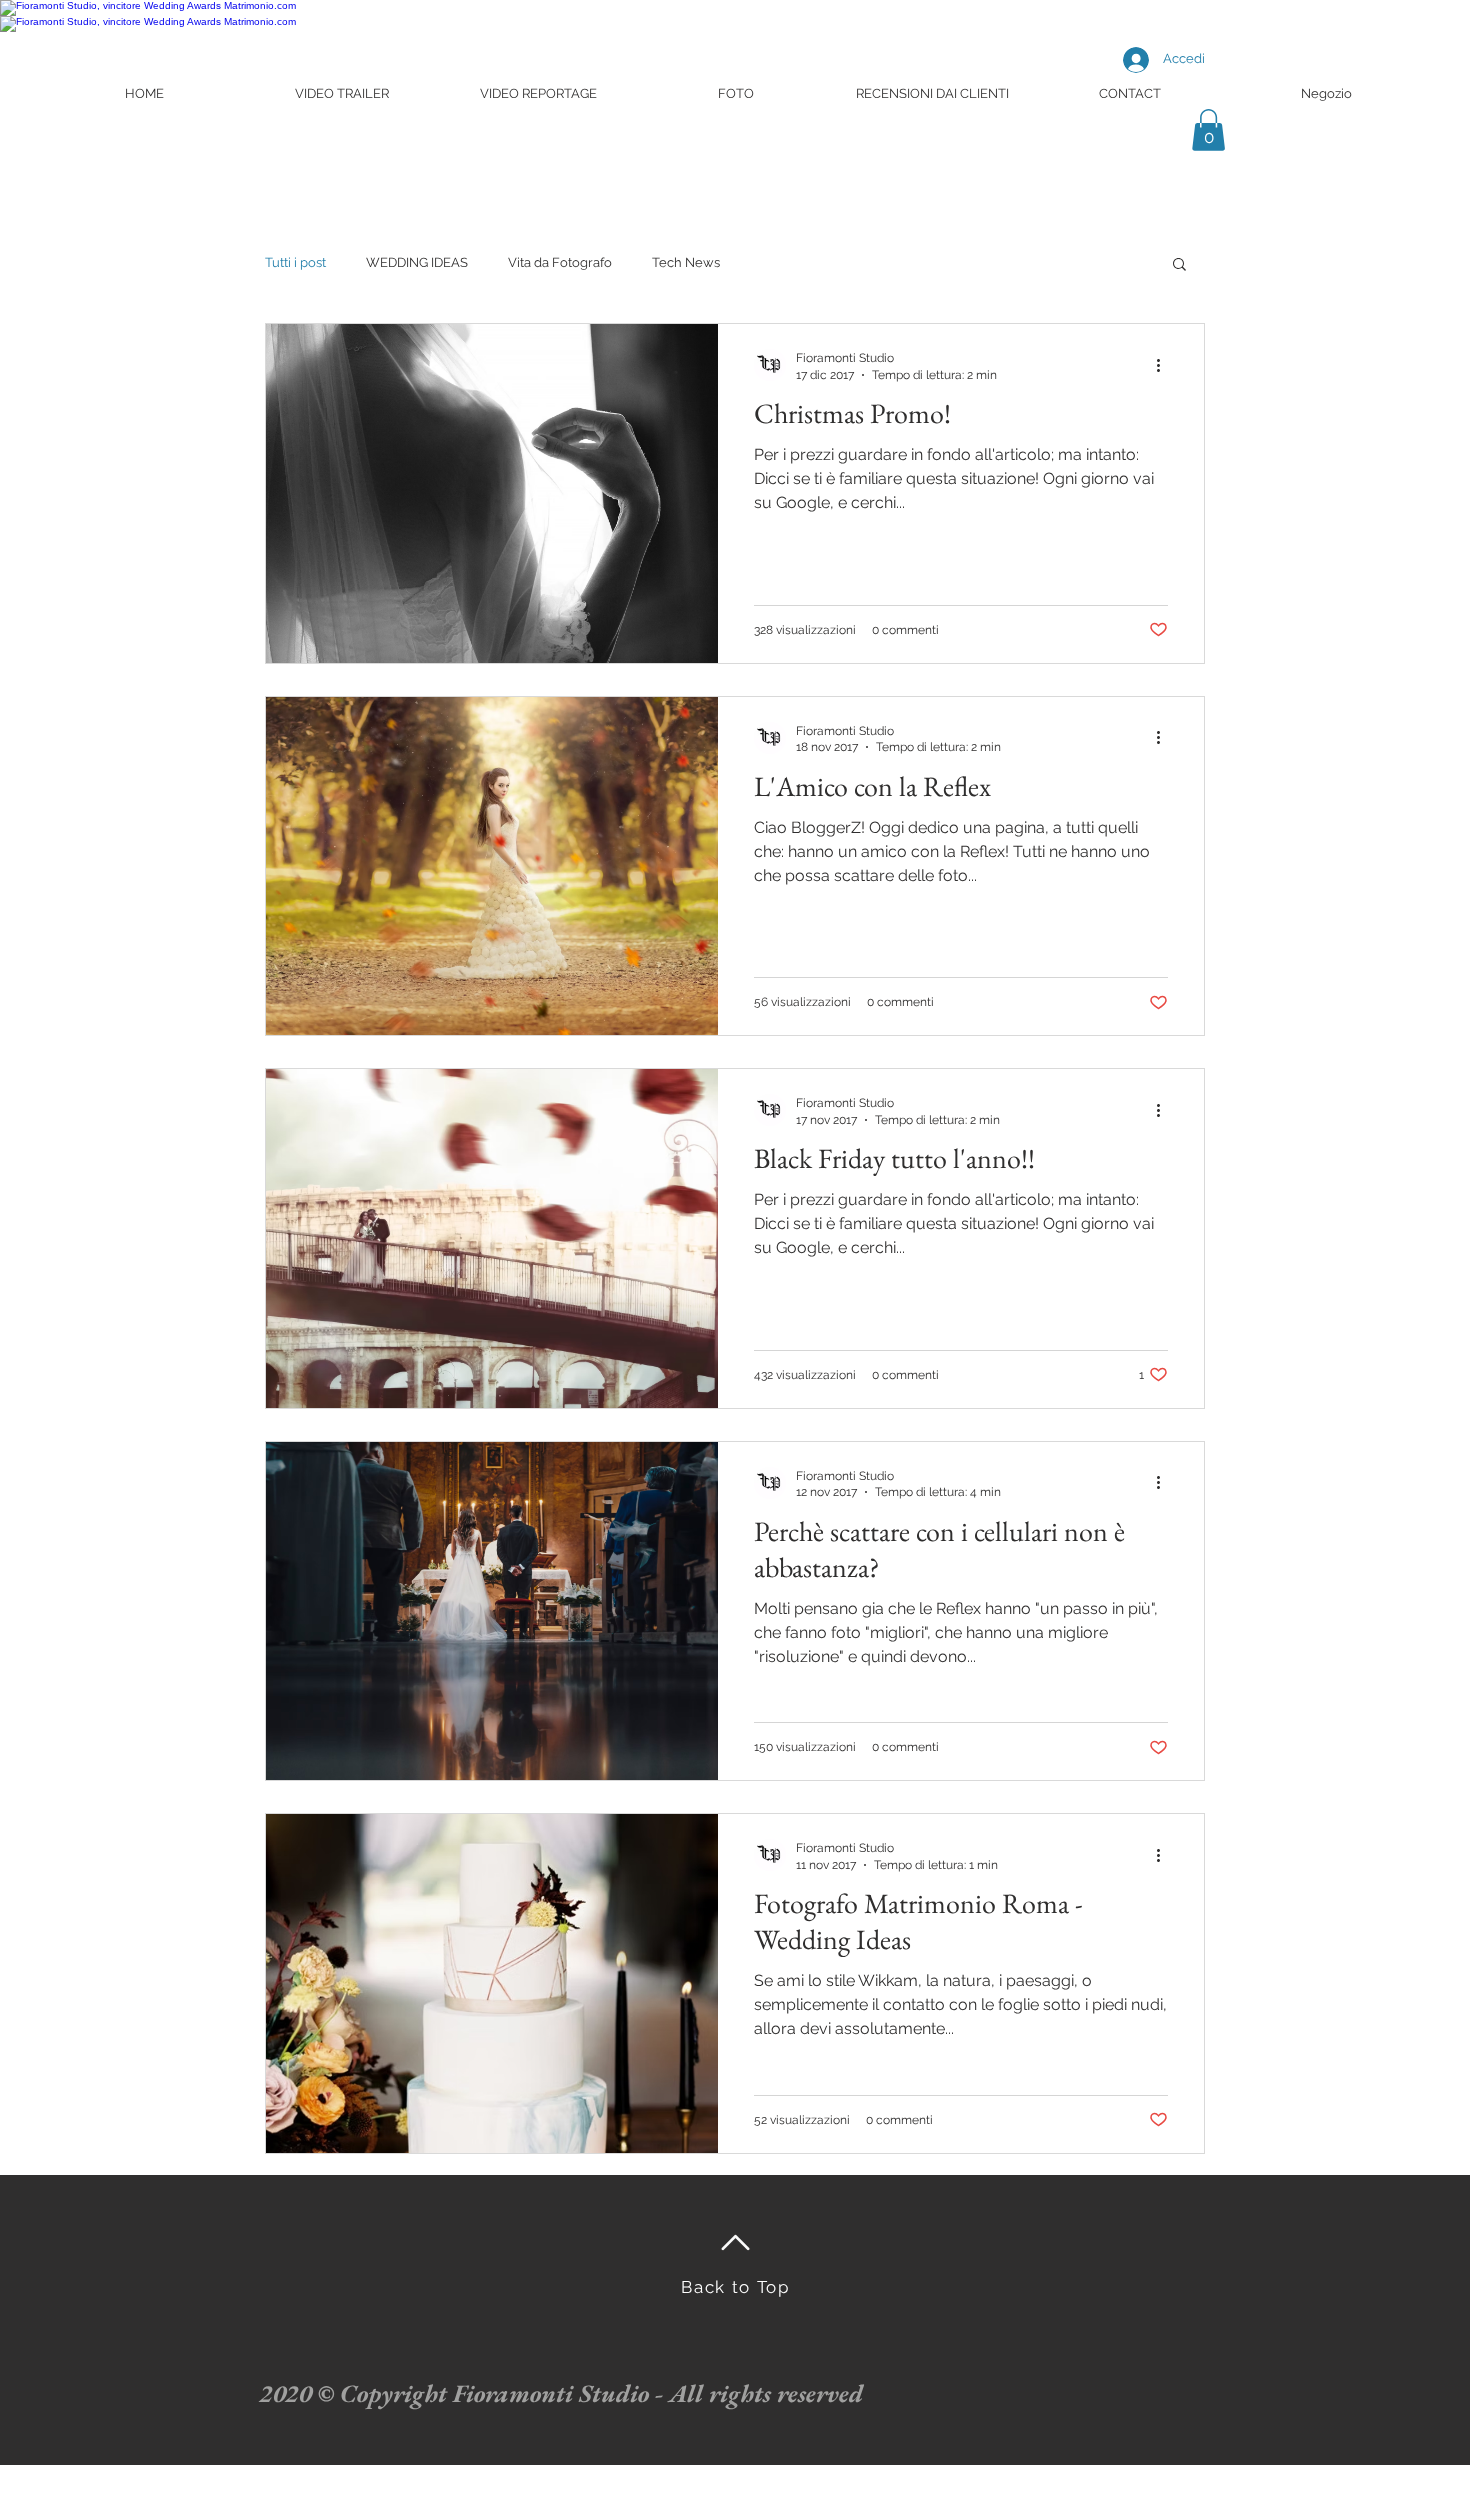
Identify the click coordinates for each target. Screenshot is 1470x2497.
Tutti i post (295, 262)
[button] (1208, 130)
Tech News (686, 262)
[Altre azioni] (1165, 365)
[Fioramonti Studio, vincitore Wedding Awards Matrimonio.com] (148, 5)
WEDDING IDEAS (417, 262)
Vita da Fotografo (560, 262)
